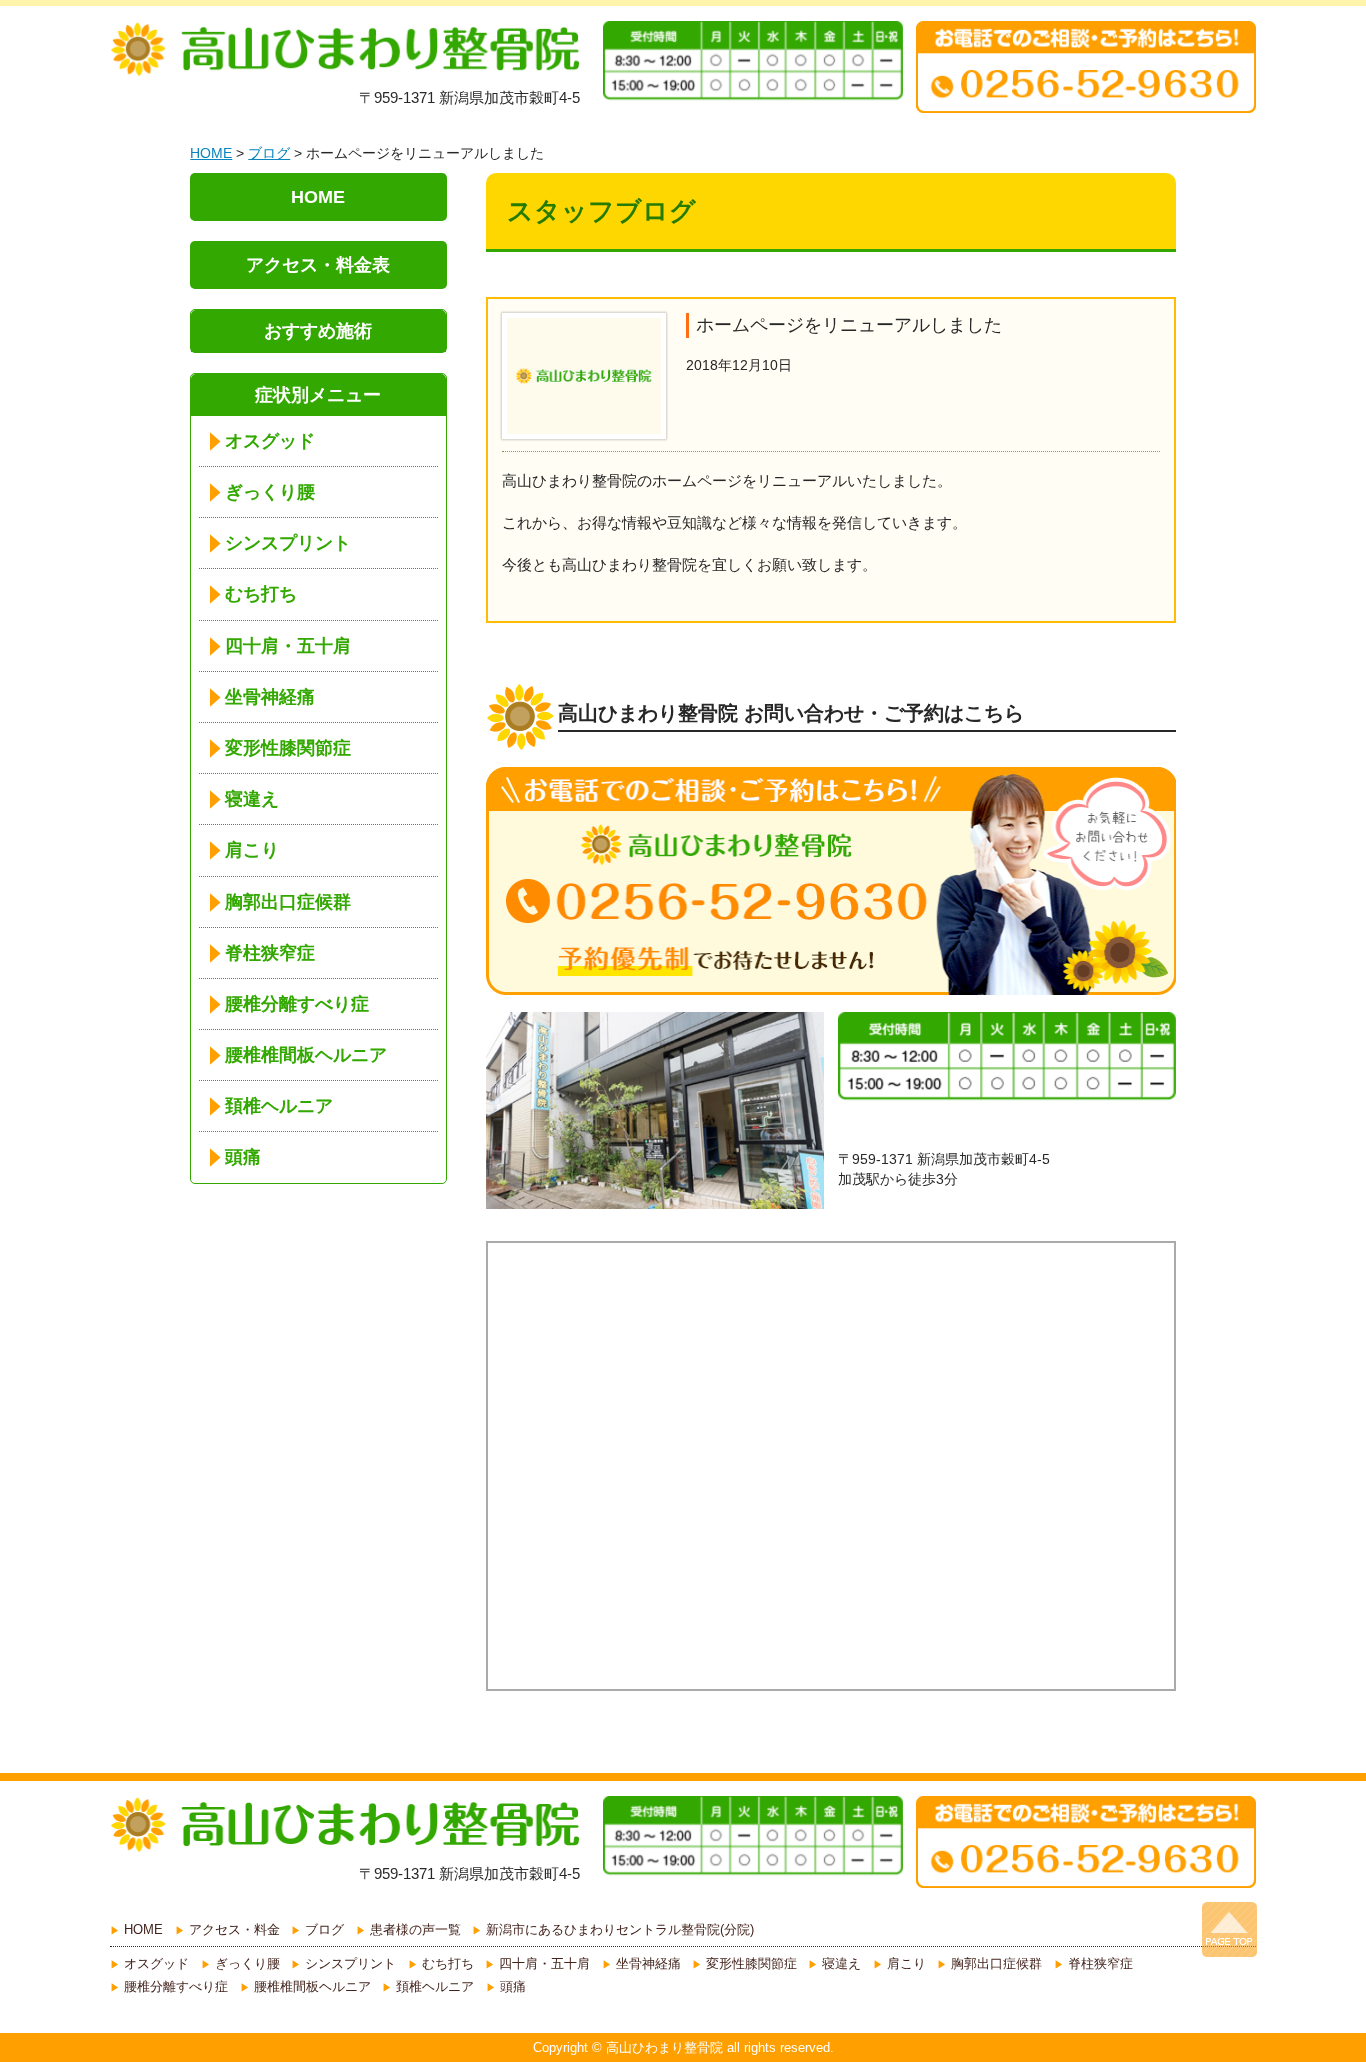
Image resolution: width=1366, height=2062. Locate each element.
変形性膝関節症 (288, 748)
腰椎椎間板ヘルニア (306, 1055)
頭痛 (243, 1157)
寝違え (252, 799)
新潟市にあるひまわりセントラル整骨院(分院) (620, 1929)
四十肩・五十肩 (288, 646)
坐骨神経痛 (270, 697)
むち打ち (261, 594)
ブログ (269, 153)
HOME (211, 153)
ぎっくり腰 (270, 492)
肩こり (252, 850)
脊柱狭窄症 (270, 953)
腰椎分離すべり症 (297, 1004)
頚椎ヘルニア (279, 1106)
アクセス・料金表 (318, 265)
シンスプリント (288, 543)
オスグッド (270, 441)
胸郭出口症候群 (288, 902)
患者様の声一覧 (415, 1929)
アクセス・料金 (234, 1929)
